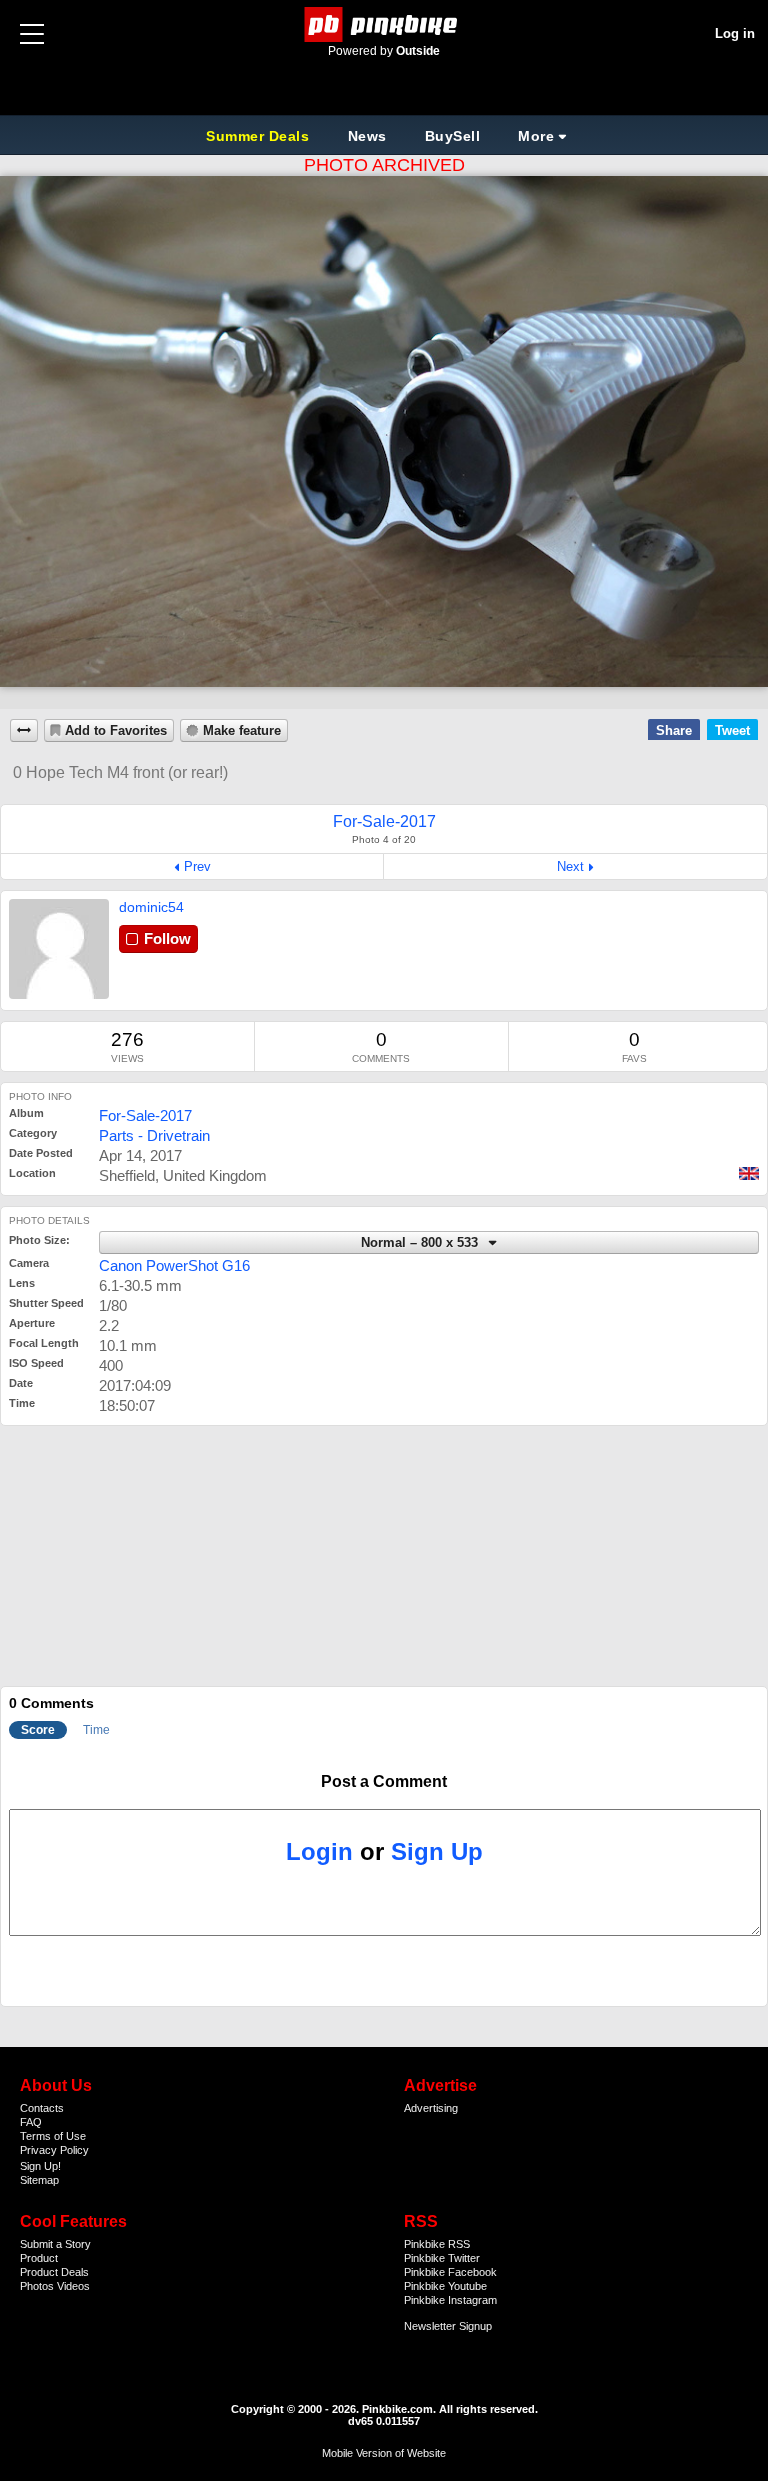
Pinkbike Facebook (450, 2272)
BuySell (453, 136)
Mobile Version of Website (384, 2453)
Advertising (431, 2108)
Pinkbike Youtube (445, 2286)
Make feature (242, 731)
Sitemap (39, 2180)
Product (39, 2258)
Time (96, 1730)
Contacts (42, 2108)
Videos (73, 2286)
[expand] (24, 730)
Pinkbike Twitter (442, 2258)
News (367, 136)
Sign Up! (40, 2166)
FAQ (31, 2122)
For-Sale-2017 (145, 1115)
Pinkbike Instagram (450, 2300)
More (536, 136)
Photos (37, 2286)
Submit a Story (55, 2244)
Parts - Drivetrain (154, 1135)
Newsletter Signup (448, 2326)
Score (38, 1730)
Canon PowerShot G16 (174, 1265)
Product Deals (54, 2272)
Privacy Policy (54, 2150)
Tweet (732, 730)
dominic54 (151, 907)
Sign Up (437, 1851)
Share (674, 730)
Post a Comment (384, 1781)
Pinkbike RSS (437, 2244)
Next (570, 866)
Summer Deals (260, 136)
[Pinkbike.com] (384, 24)
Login (319, 1851)
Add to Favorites (116, 731)
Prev (197, 866)
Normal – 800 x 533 (421, 1243)
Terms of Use (53, 2136)
